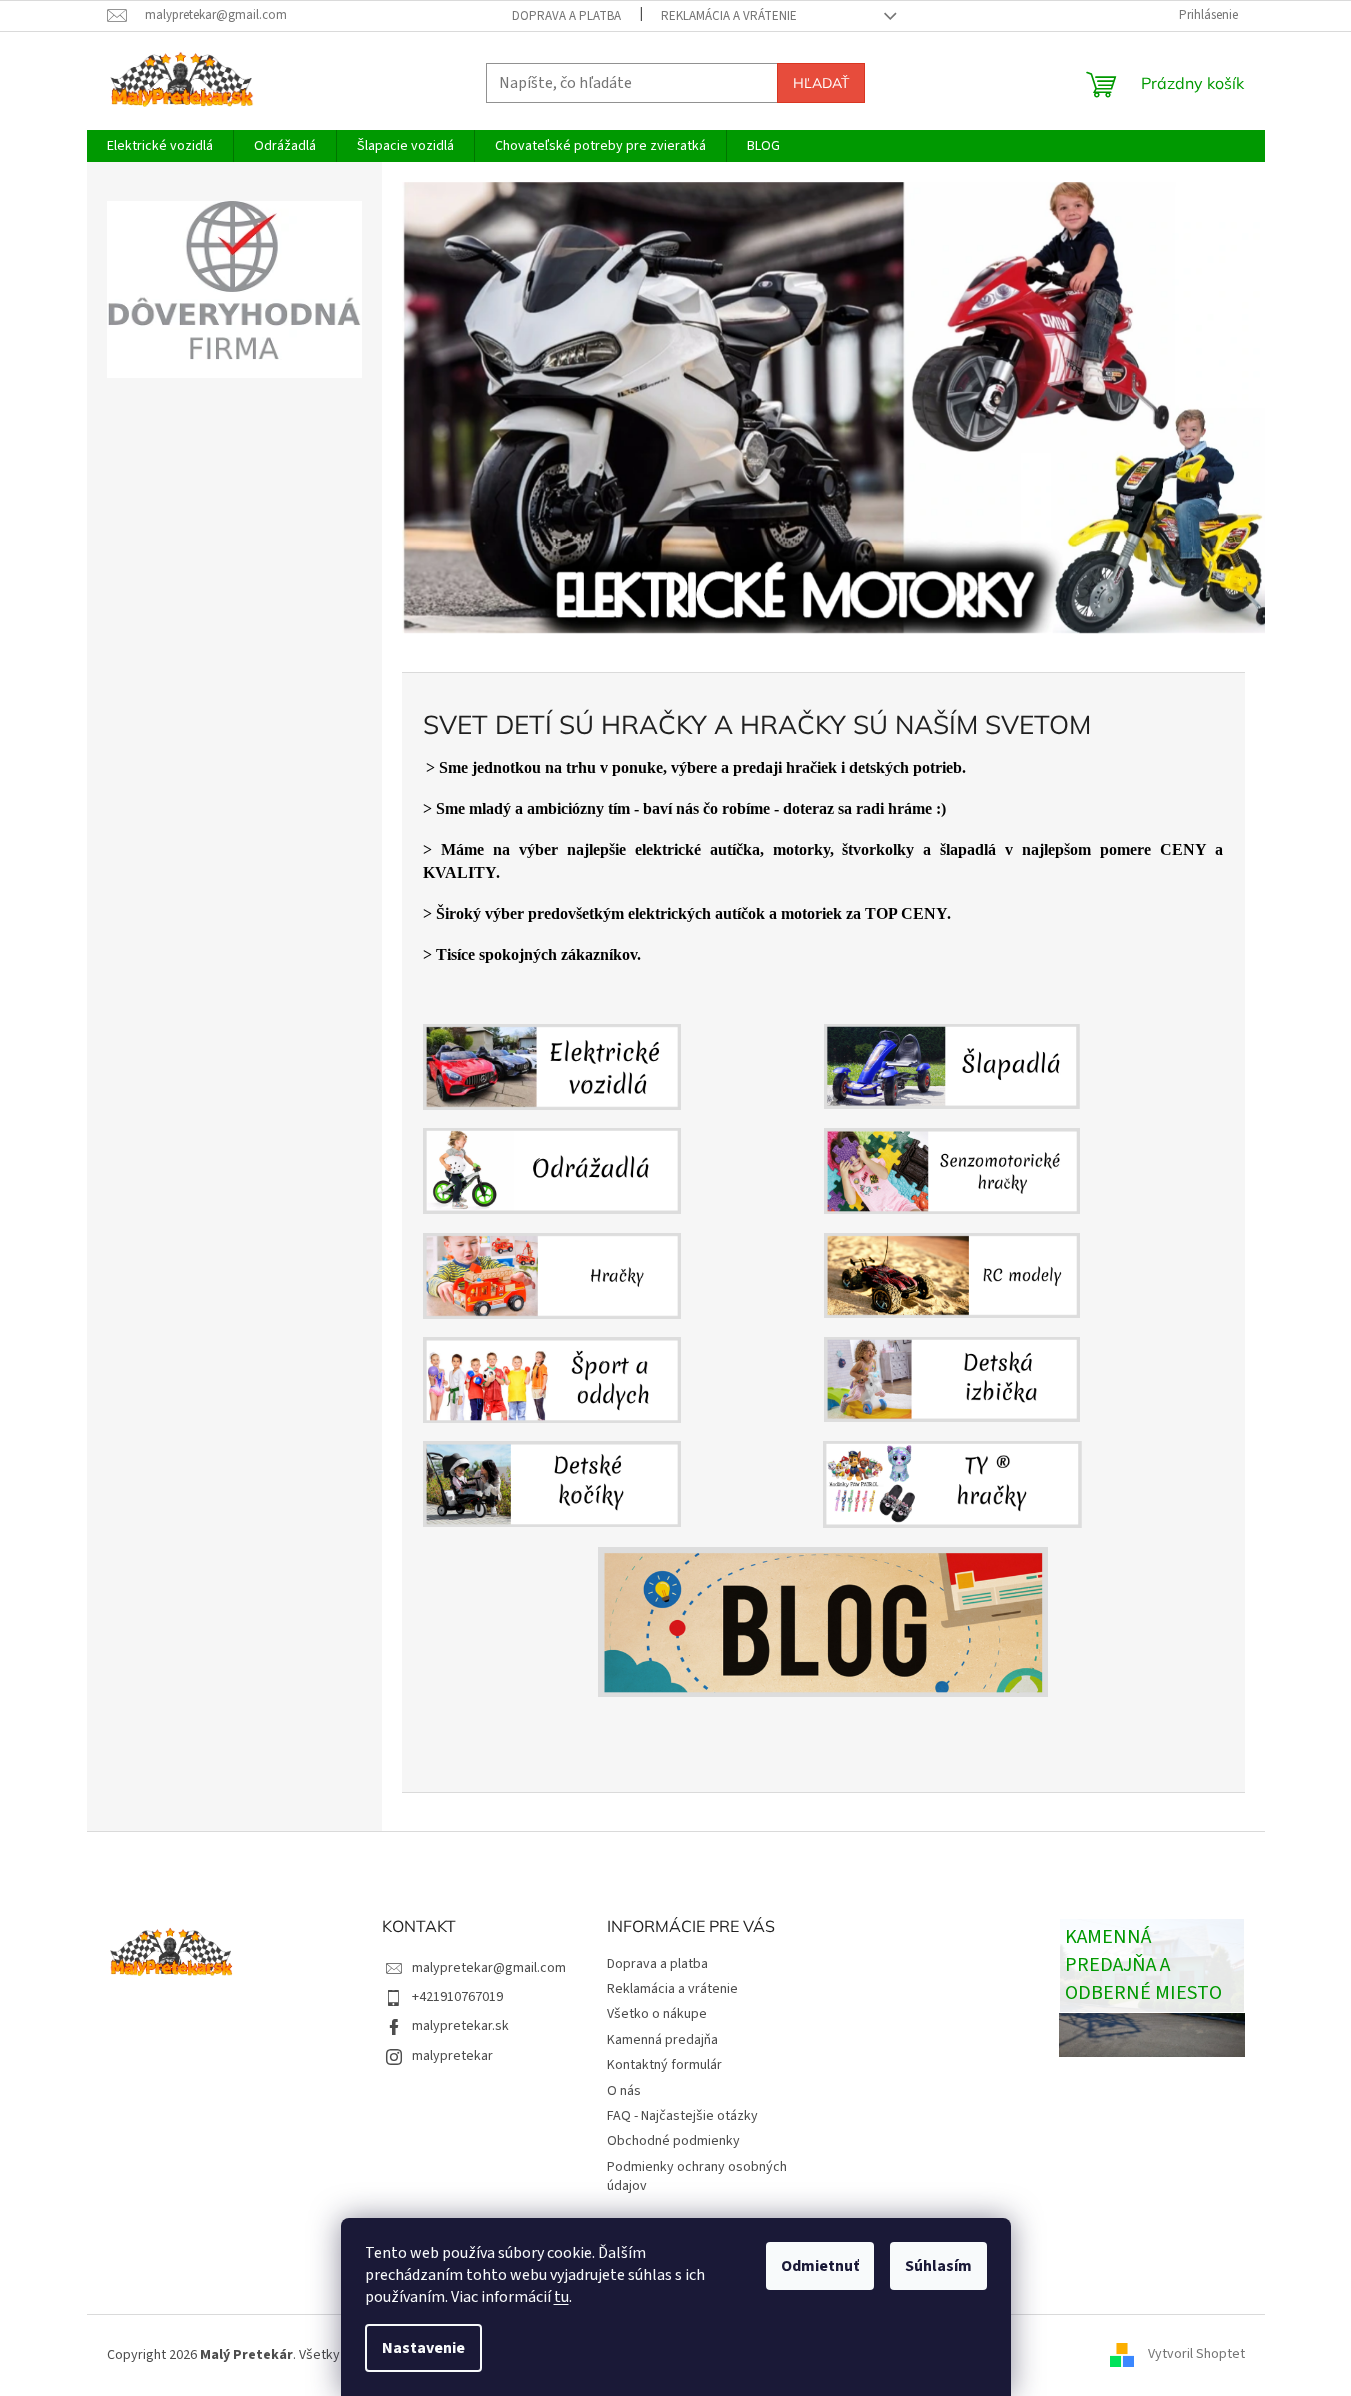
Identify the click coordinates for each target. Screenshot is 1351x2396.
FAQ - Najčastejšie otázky (682, 2116)
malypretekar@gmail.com (489, 1968)
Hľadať (821, 83)
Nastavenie (423, 2348)
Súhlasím (938, 2266)
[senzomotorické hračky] (823, 1170)
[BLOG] (823, 1622)
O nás (624, 2091)
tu (561, 2297)
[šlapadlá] (823, 1066)
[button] (466, 408)
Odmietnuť (820, 2266)
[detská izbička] (823, 1379)
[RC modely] (823, 1275)
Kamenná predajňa (662, 2040)
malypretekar (452, 2056)
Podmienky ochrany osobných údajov (697, 2176)
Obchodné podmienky (673, 2141)
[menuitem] (160, 146)
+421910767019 (457, 1997)
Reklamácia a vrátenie (729, 16)
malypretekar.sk (460, 2026)
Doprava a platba (566, 16)
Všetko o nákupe (657, 2014)
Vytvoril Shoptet (1196, 2355)
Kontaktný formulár (664, 2065)
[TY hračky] (823, 1484)
